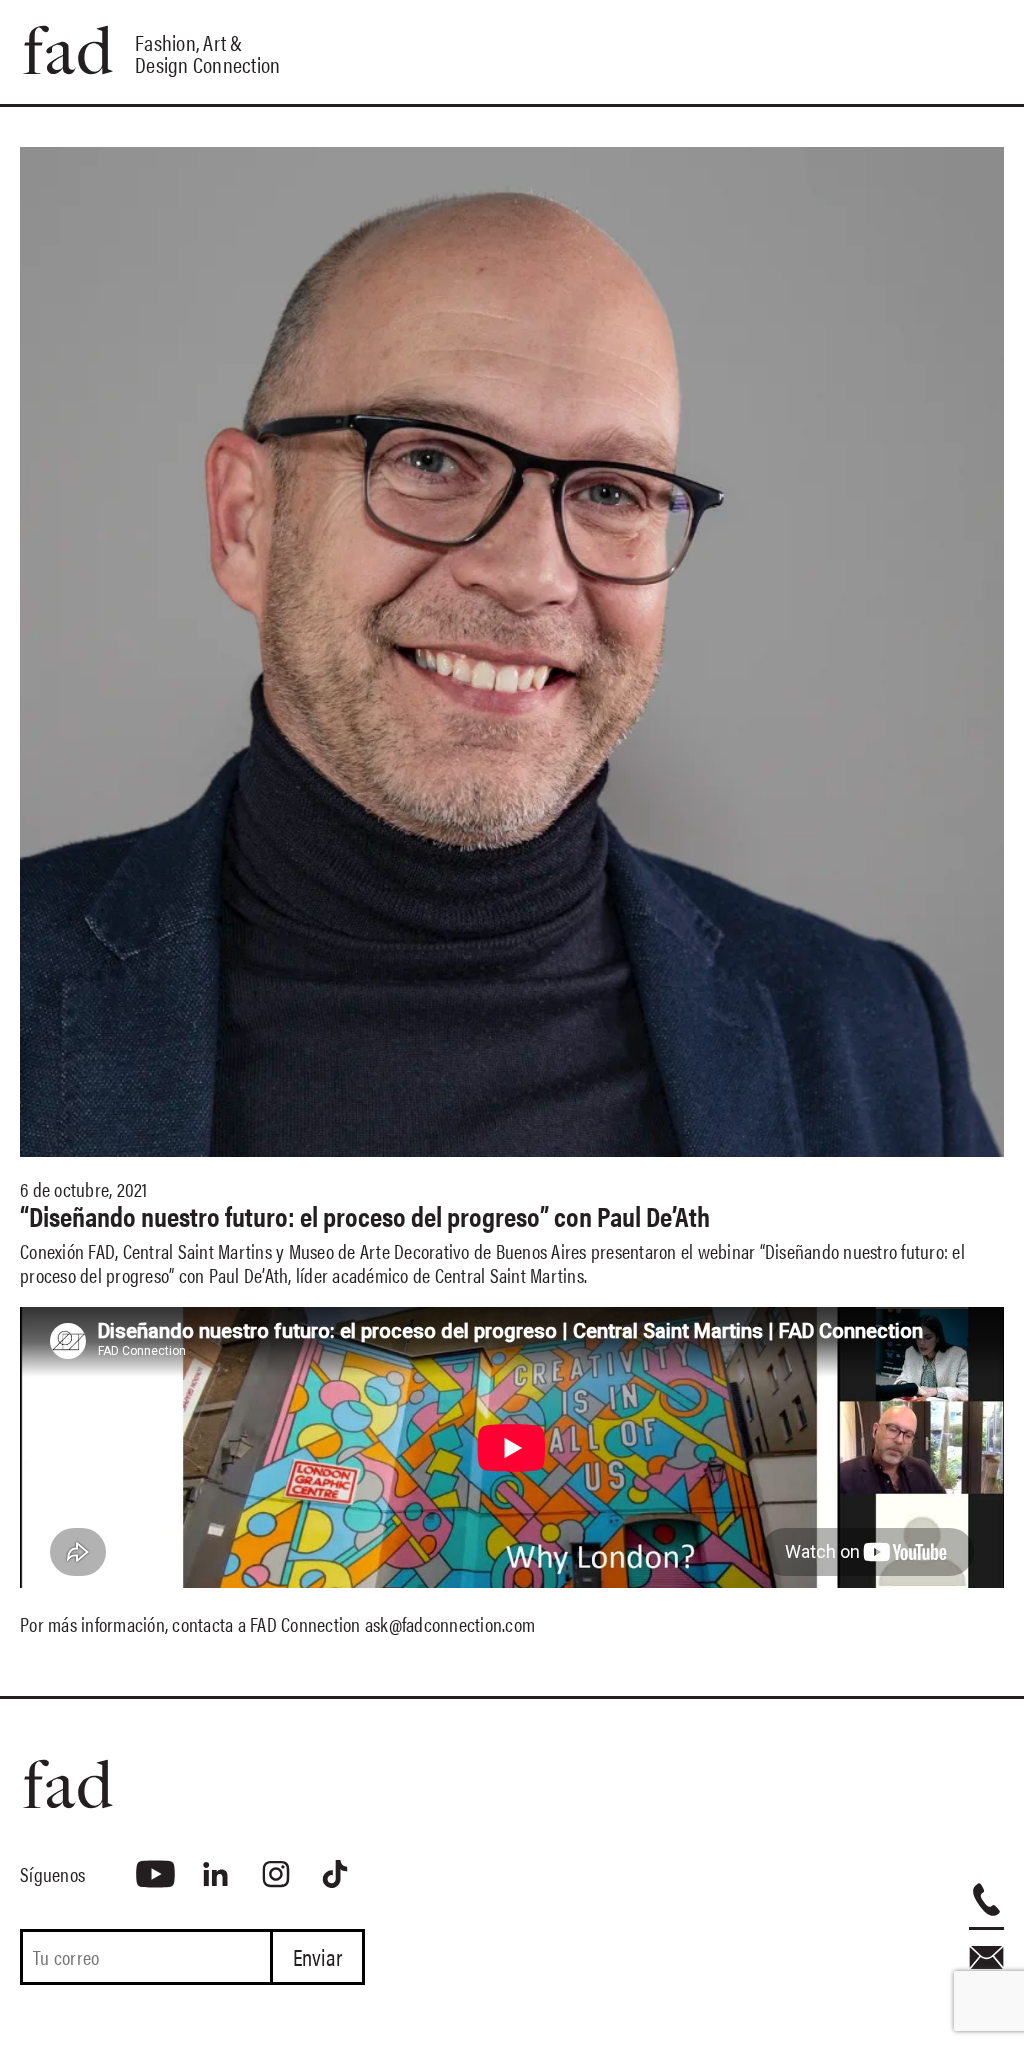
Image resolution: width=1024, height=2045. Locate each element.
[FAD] (192, 1784)
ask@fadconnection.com (450, 1623)
